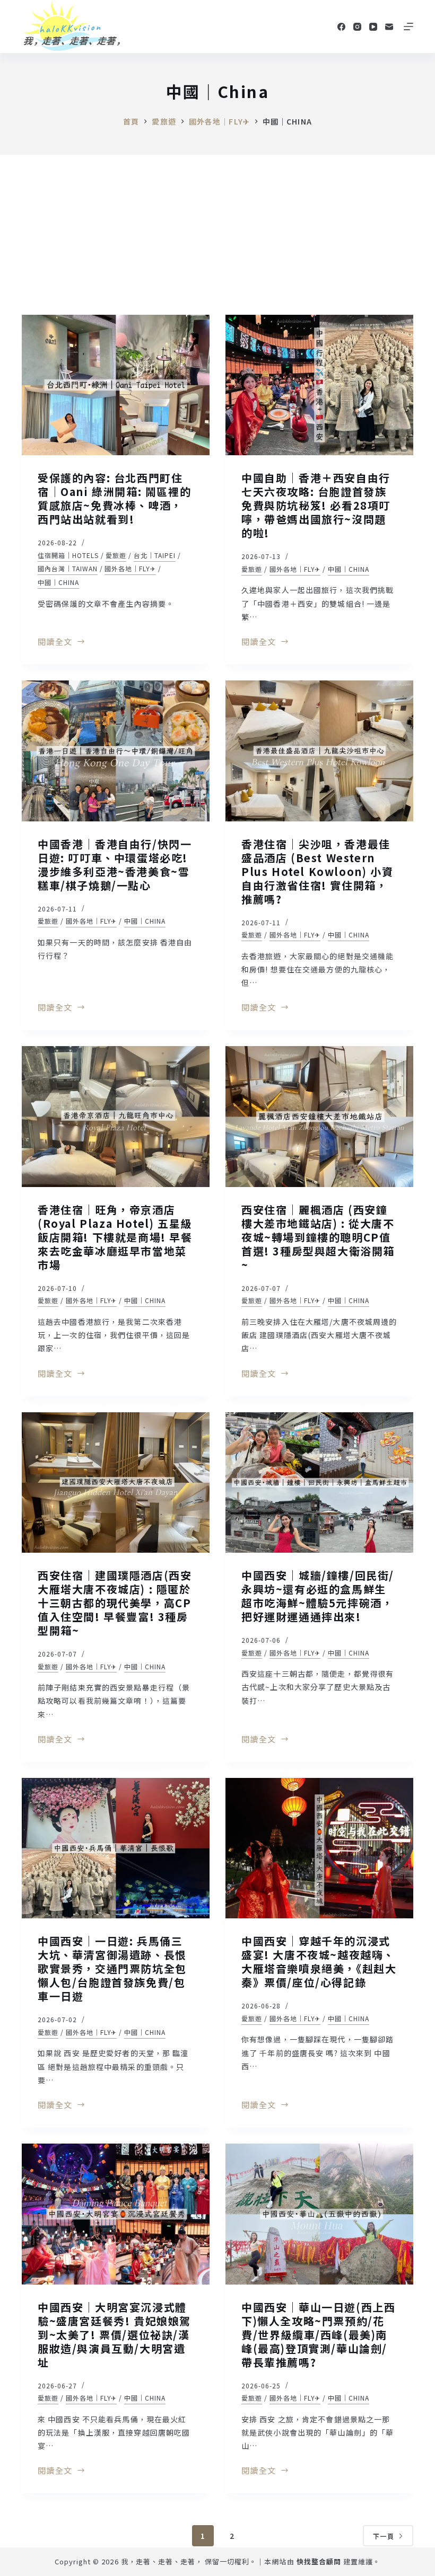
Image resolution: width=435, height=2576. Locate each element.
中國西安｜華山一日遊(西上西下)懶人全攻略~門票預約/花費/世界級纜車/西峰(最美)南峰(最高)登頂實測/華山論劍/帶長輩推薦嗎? (318, 2335)
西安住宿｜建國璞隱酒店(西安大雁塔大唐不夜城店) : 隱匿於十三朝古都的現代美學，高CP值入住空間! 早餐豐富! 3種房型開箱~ (115, 1603)
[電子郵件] (389, 27)
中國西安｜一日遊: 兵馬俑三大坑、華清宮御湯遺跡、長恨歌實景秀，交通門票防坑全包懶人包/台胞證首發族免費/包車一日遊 (112, 1968)
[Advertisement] (217, 234)
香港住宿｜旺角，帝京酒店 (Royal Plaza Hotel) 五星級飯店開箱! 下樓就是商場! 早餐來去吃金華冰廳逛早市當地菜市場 (115, 1237)
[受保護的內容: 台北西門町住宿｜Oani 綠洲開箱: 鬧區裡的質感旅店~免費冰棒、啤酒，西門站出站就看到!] (116, 385)
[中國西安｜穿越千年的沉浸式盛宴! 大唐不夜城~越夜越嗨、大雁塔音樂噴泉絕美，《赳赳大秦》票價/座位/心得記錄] (319, 1848)
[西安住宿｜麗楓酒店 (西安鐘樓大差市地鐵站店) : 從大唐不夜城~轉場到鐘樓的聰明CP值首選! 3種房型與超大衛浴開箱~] (319, 1117)
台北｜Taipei (155, 555)
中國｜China (58, 582)
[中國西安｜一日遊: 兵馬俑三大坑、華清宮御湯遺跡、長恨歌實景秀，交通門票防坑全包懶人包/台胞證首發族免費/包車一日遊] (116, 1848)
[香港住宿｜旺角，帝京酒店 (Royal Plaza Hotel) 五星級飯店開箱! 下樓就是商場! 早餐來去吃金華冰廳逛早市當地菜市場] (116, 1117)
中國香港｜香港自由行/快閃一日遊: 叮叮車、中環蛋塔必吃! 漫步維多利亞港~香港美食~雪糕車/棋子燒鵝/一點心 (115, 865)
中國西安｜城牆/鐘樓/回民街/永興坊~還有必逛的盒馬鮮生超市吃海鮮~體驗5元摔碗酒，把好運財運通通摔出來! (318, 1596)
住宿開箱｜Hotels (68, 555)
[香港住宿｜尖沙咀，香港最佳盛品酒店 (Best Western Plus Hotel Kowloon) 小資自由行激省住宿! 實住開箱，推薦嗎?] (319, 751)
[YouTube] (373, 27)
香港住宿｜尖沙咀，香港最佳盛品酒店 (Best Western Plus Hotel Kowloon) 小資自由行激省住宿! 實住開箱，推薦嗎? (317, 871)
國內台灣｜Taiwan (68, 568)
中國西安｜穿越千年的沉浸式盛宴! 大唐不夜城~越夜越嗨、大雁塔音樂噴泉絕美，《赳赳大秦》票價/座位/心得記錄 (319, 1962)
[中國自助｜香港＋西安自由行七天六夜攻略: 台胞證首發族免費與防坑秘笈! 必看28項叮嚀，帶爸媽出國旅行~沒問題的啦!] (319, 385)
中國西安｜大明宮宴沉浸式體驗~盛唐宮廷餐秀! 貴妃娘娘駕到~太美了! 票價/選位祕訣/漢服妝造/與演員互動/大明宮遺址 (114, 2335)
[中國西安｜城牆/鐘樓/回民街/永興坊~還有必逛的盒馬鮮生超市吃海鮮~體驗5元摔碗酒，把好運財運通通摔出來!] (319, 1483)
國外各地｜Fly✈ (130, 568)
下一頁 (384, 2536)
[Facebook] (341, 27)
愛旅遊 (116, 555)
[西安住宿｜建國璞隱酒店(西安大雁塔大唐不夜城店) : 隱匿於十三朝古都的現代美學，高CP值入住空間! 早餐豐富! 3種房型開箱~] (116, 1483)
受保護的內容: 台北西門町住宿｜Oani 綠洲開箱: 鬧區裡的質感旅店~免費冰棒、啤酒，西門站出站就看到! (114, 498)
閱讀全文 (55, 642)
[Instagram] (357, 27)
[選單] (408, 26)
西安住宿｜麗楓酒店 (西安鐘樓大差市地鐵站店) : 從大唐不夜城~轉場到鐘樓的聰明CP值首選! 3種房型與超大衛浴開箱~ (318, 1237)
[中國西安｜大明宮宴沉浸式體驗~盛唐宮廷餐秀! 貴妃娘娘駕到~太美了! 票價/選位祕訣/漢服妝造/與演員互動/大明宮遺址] (116, 2214)
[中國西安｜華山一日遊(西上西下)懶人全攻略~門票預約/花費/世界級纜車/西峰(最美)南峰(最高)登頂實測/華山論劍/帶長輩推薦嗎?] (319, 2214)
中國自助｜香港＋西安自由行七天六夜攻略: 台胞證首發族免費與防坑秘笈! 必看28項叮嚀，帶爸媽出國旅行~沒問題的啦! (316, 505)
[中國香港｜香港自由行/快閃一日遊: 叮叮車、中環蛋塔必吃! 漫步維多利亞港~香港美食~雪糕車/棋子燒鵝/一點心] (116, 751)
